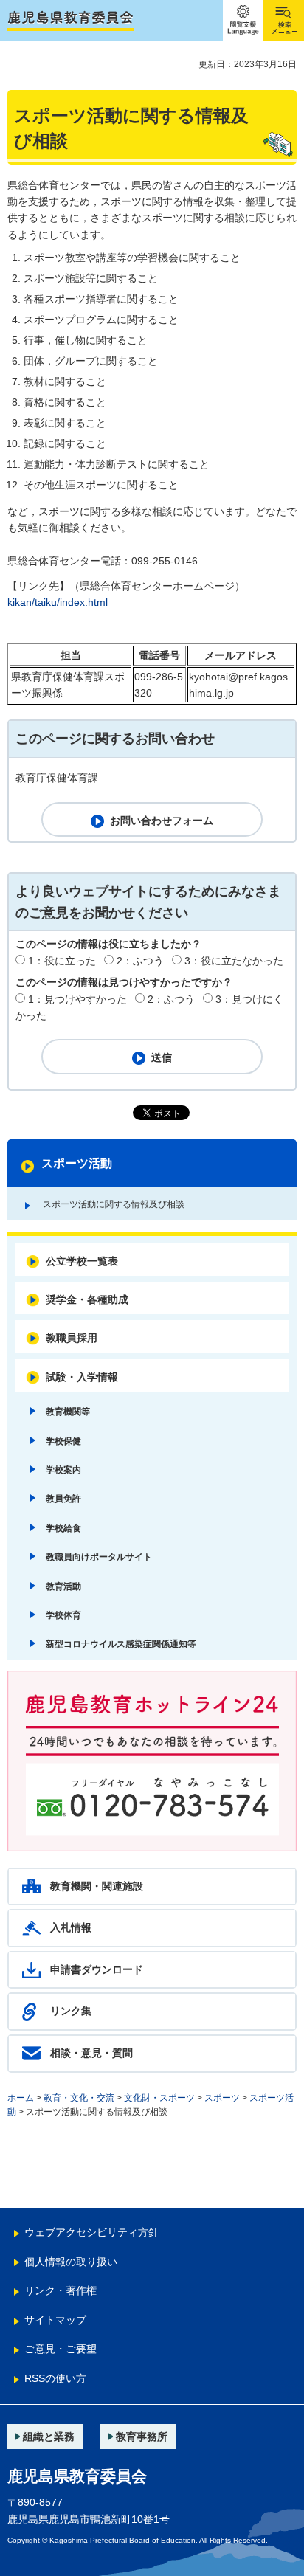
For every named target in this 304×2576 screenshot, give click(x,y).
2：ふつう (140, 961)
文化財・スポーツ (159, 2098)
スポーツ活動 (77, 1163)
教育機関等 (68, 1412)
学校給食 (63, 1528)
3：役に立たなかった (234, 961)
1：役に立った (62, 961)
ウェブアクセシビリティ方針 (91, 2232)
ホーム (21, 2098)
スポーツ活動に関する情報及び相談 (114, 1204)
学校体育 (63, 1615)
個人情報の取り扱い (71, 2262)
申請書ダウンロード (97, 1969)
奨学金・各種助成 (87, 1299)
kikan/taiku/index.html (58, 602)
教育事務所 (142, 2437)
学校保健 (63, 1441)
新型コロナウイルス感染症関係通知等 (121, 1644)
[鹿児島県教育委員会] (70, 21)
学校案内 (63, 1470)
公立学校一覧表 (82, 1261)
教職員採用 (72, 1338)
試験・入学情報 (82, 1377)
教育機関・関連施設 (97, 1886)
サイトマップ (55, 2320)
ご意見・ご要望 (61, 2349)
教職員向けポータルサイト (99, 1557)
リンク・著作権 (61, 2290)
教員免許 (63, 1499)
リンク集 (71, 2011)
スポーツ (222, 2098)
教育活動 (63, 1586)
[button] (243, 20)
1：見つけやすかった (77, 999)
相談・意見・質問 (91, 2053)
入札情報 (71, 1927)
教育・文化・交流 (79, 2098)
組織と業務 (49, 2437)
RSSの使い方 (55, 2378)
